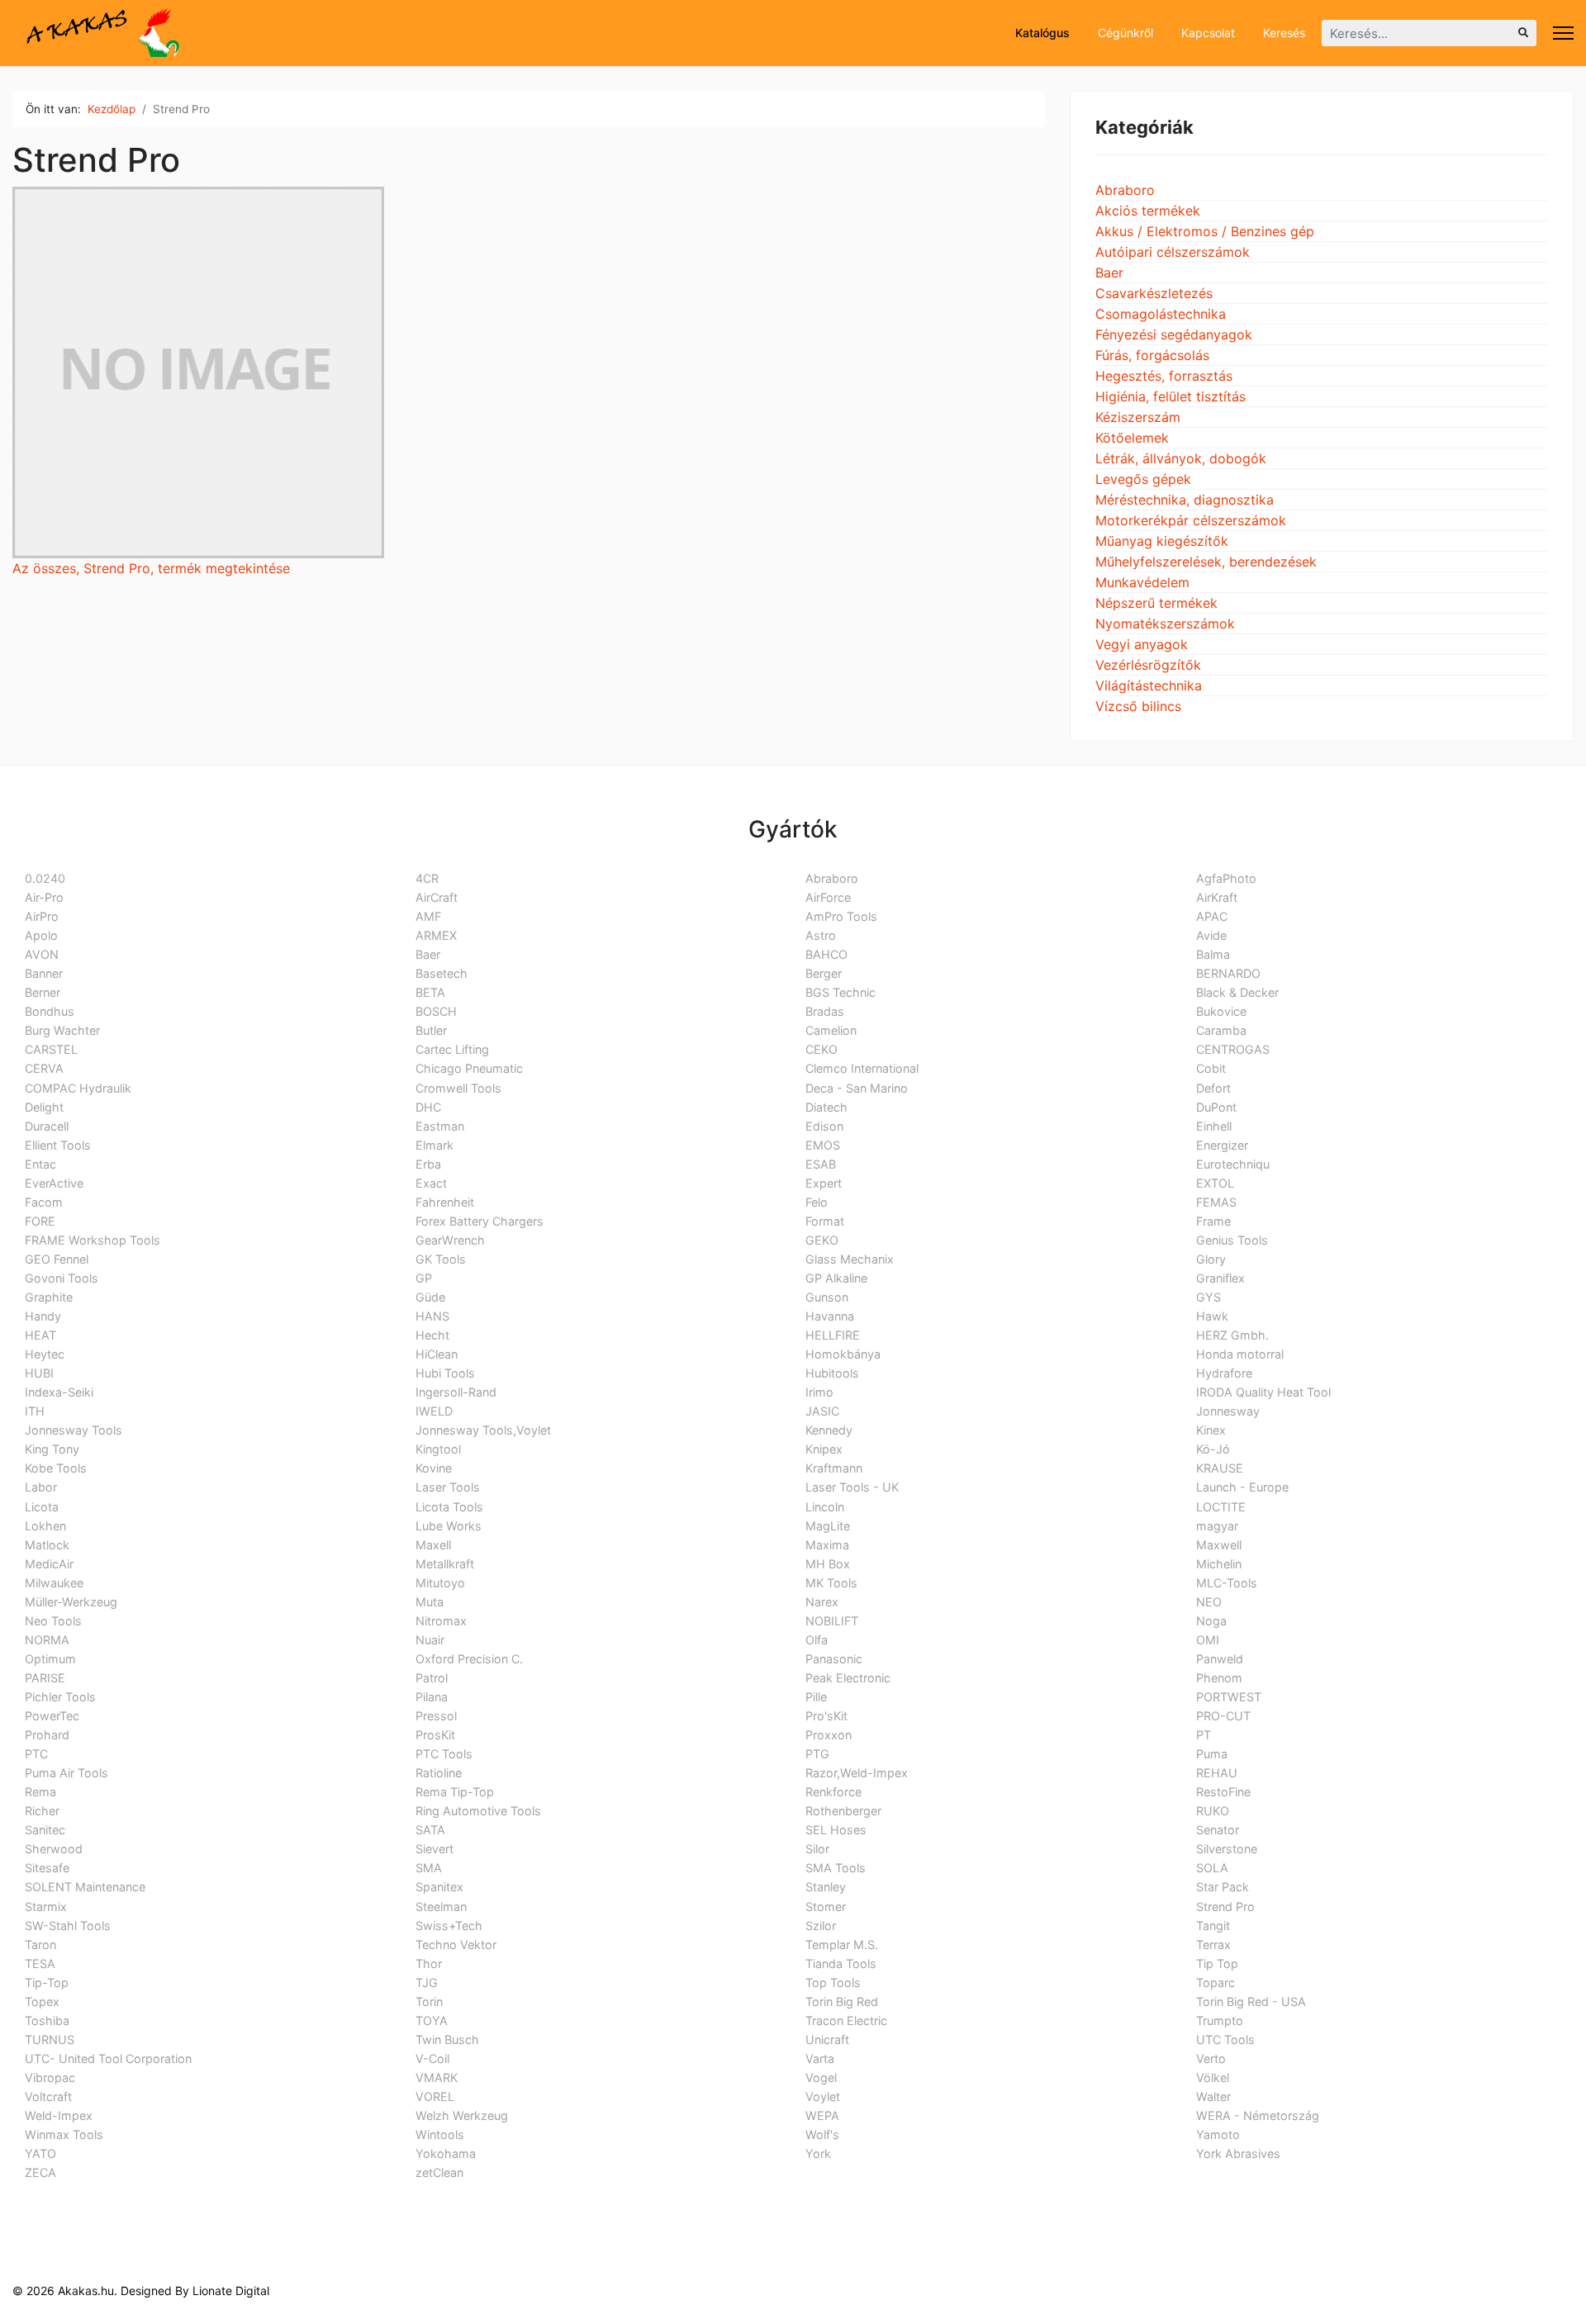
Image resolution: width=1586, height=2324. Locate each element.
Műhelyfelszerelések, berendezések (1206, 562)
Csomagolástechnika (1161, 314)
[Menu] (1563, 33)
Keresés (1282, 33)
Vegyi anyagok (1142, 644)
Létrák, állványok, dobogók (1181, 458)
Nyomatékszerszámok (1165, 624)
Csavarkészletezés (1154, 293)
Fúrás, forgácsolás (1152, 355)
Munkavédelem (1142, 582)
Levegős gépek (1143, 479)
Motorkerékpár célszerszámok (1191, 520)
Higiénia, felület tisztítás (1171, 396)
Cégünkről (1124, 33)
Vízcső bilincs (1138, 706)
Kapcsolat (1206, 33)
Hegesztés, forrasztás (1164, 376)
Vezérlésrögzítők (1148, 665)
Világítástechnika (1149, 685)
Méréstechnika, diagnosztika (1185, 500)
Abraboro (1125, 190)
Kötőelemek (1132, 438)
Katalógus (1041, 33)
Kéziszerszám (1138, 417)
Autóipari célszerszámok (1173, 252)
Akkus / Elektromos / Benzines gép (1205, 231)
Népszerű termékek (1156, 603)
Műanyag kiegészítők (1162, 541)
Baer (1109, 273)
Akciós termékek (1148, 211)
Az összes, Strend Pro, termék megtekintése (151, 568)
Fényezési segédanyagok (1174, 334)
